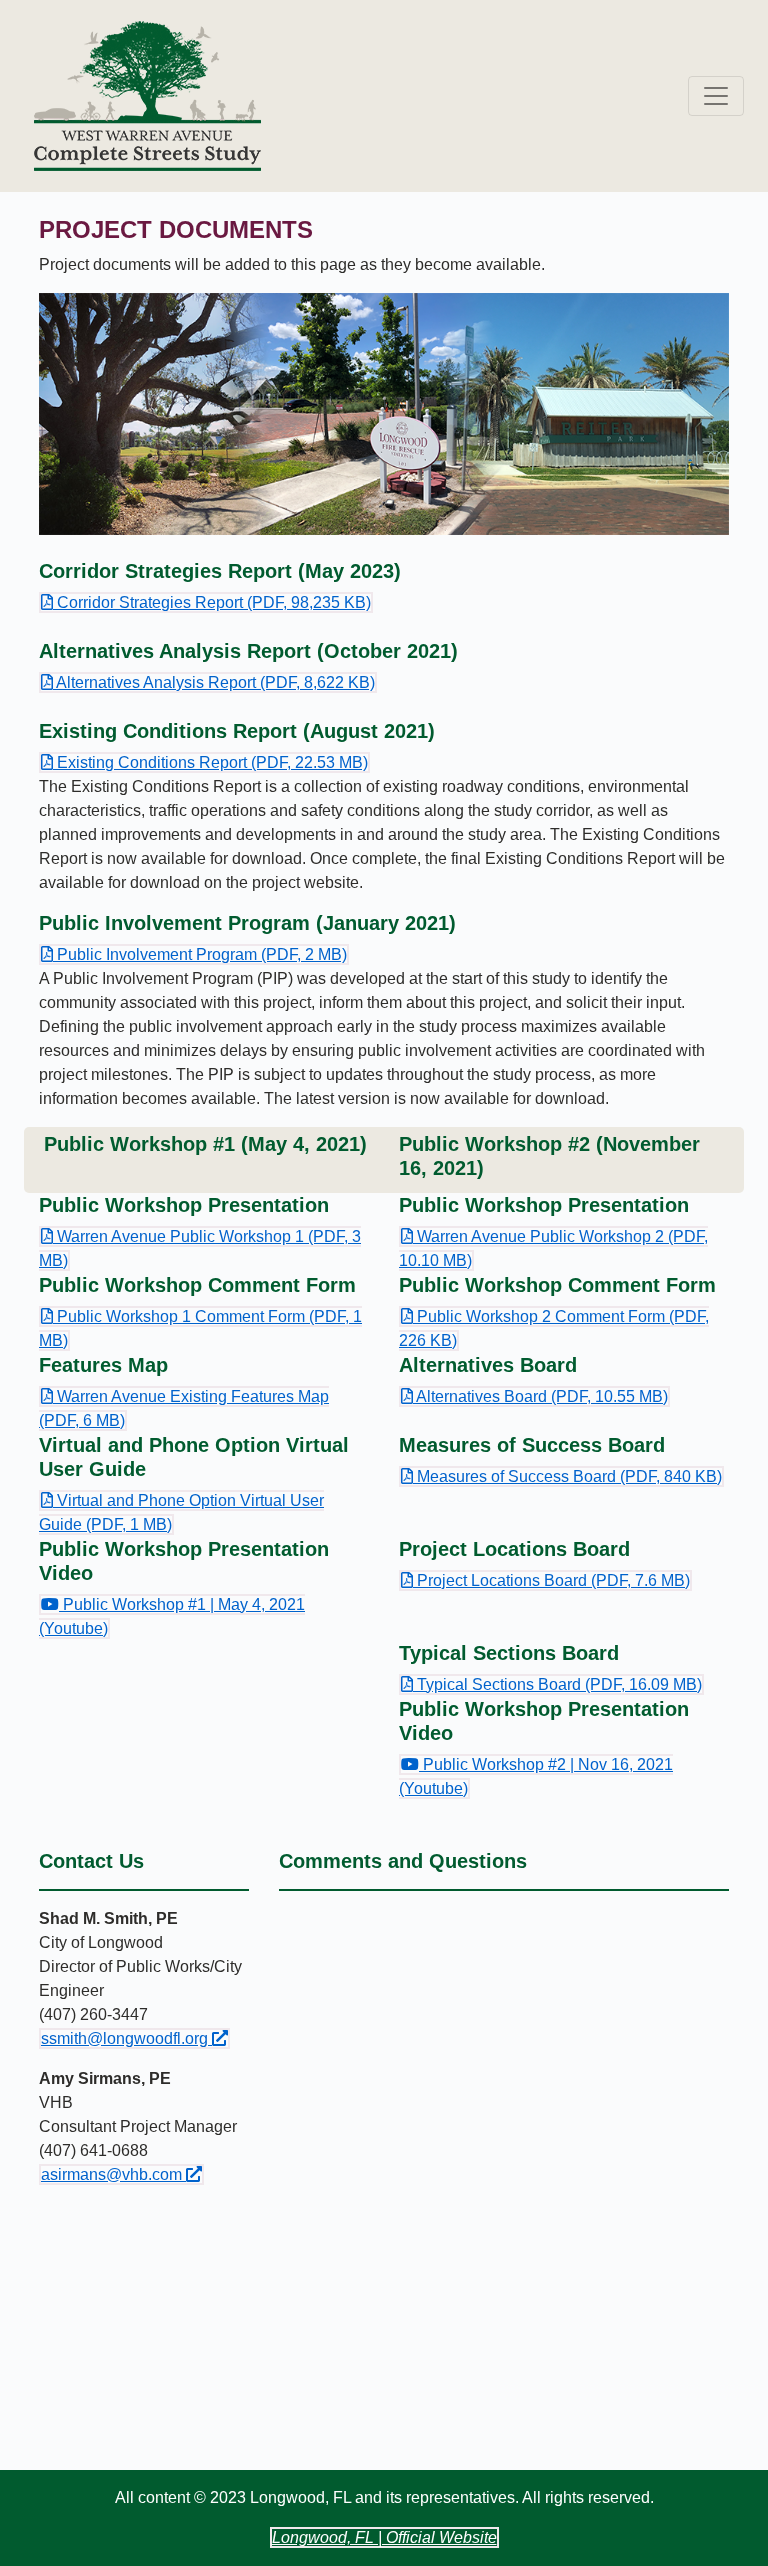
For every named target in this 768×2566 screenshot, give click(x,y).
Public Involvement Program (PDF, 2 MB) (193, 955)
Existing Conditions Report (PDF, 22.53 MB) (204, 763)
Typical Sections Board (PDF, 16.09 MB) (551, 1685)
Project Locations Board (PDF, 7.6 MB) (545, 1581)
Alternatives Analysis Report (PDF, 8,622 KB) (207, 683)
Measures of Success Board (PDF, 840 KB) (561, 1477)
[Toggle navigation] (716, 96)
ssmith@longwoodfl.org (135, 2038)
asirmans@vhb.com (122, 2174)
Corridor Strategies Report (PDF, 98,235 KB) (205, 603)
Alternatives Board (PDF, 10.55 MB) (534, 1397)
